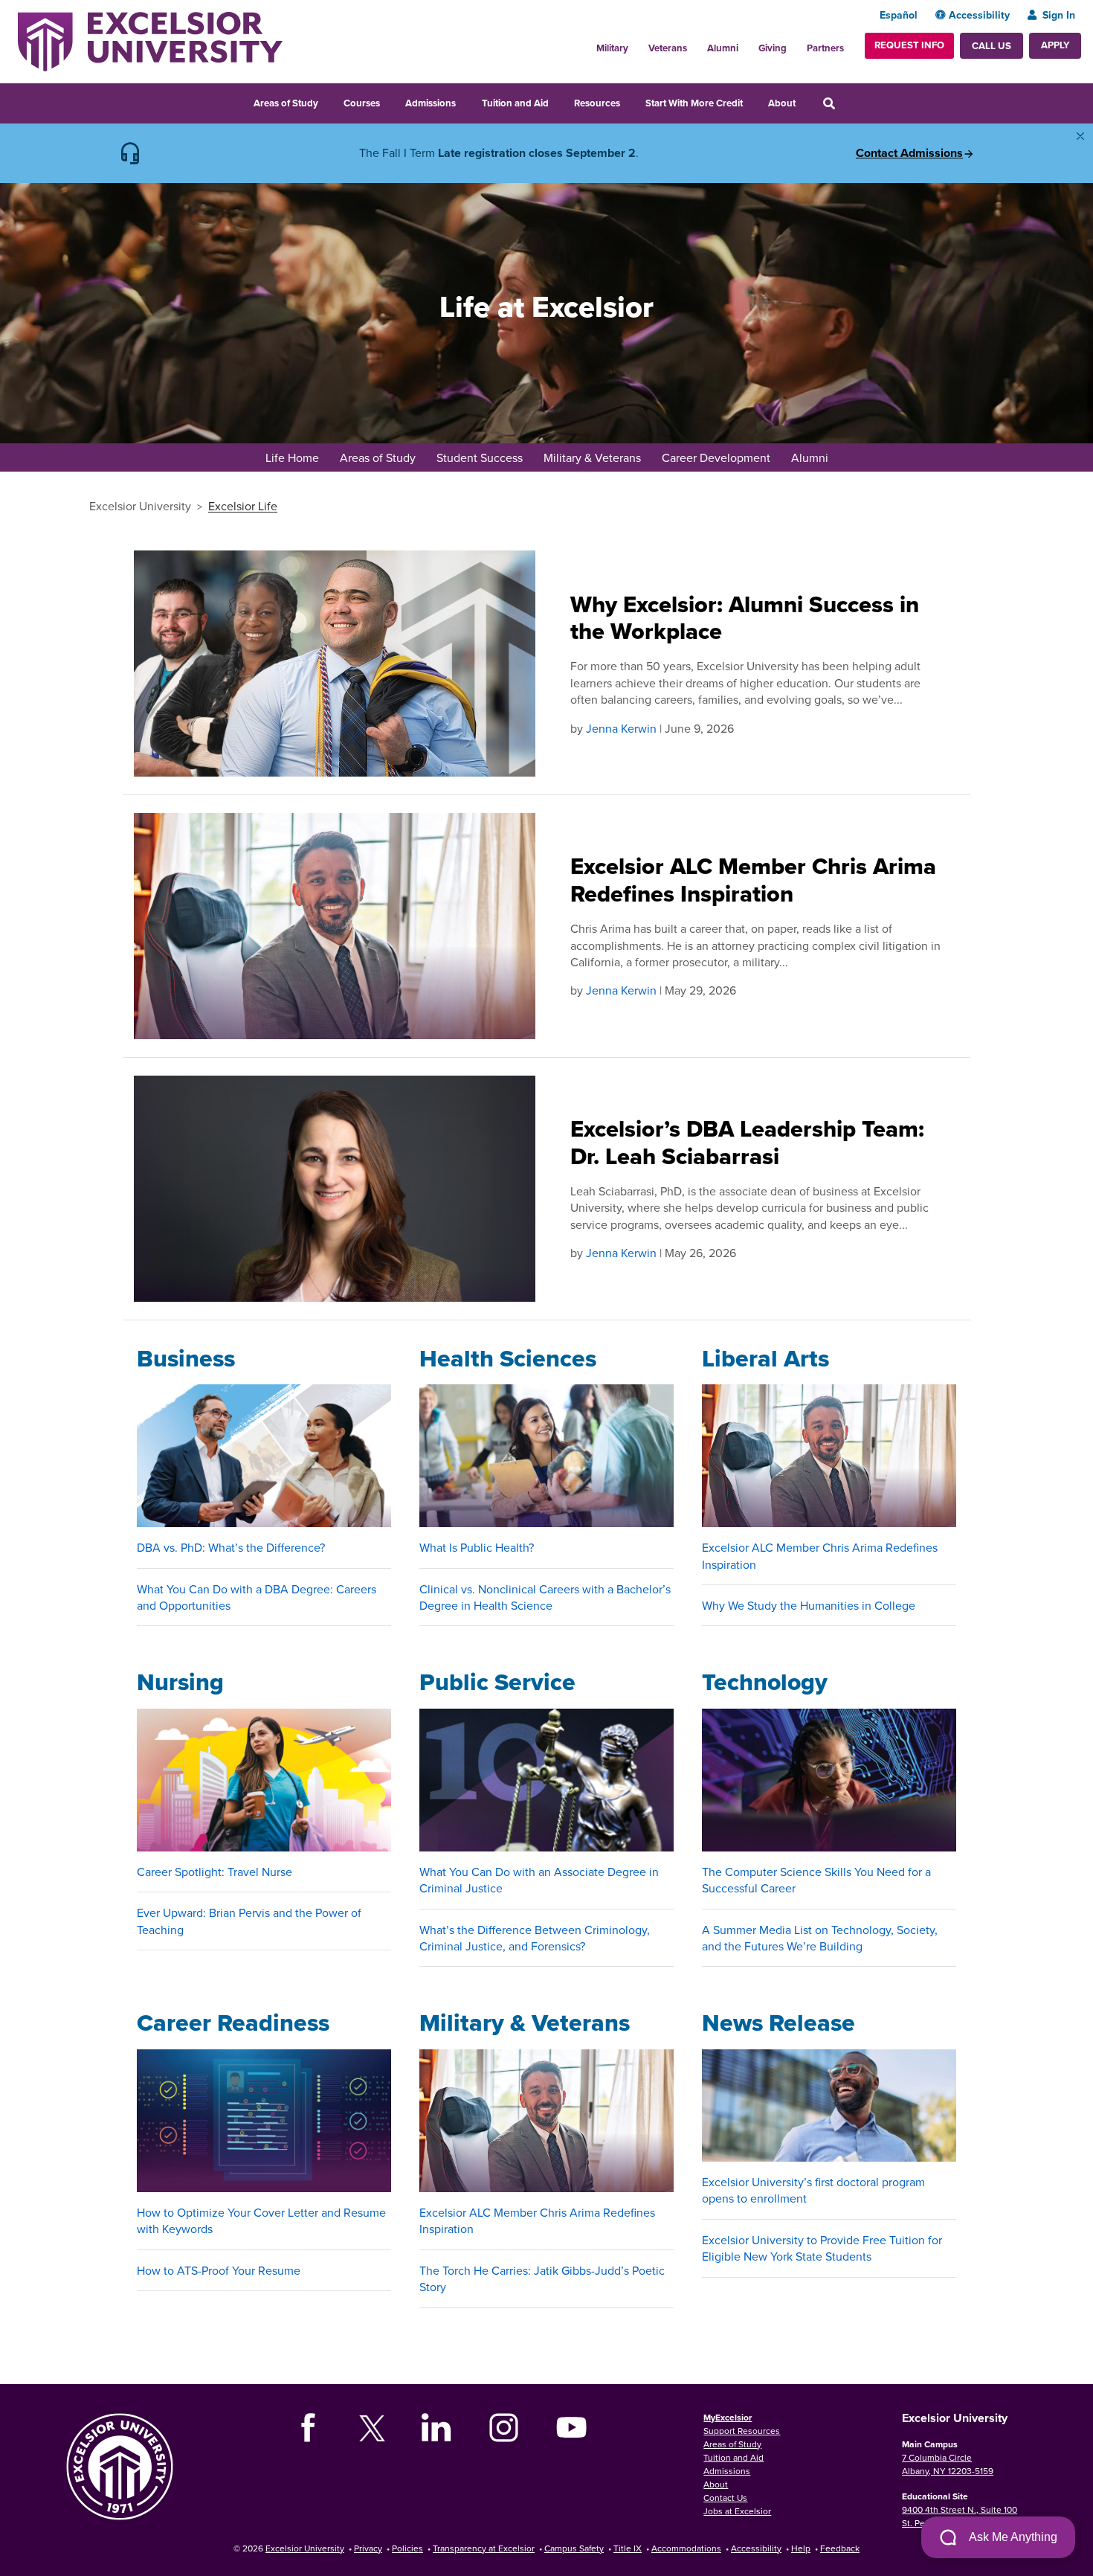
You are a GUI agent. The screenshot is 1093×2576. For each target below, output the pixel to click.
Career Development (716, 457)
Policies (407, 2548)
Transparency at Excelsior (484, 2548)
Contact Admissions (909, 153)
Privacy (368, 2548)
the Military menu (636, 44)
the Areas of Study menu (328, 101)
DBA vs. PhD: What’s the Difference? (231, 1547)
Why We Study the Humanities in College (809, 1605)
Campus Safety (574, 2548)
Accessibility (979, 15)
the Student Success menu (532, 459)
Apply (1055, 45)
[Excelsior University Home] (150, 40)
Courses (362, 103)
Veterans (668, 48)
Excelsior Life (243, 506)
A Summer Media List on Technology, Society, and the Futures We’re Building (820, 1938)
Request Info (909, 45)
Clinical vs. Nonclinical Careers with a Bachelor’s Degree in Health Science (545, 1597)
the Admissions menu (465, 101)
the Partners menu (850, 44)
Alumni (723, 48)
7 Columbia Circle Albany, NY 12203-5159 (948, 2464)
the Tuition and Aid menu (558, 101)
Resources (597, 103)
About (782, 103)
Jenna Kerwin (621, 728)
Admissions (431, 103)
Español (899, 15)
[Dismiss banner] (1080, 136)
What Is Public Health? (477, 1547)
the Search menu (849, 101)
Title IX (628, 2548)
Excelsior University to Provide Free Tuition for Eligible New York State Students (822, 2248)
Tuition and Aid (515, 103)
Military (612, 48)
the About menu (805, 101)
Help (801, 2548)
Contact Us (725, 2498)
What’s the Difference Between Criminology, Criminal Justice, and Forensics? (535, 1938)
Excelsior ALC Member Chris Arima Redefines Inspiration (753, 880)
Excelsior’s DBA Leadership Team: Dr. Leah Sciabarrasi (747, 1143)
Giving (773, 48)
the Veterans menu (695, 44)
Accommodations (686, 2548)
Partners (825, 48)
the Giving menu (795, 44)
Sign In (1059, 15)
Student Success (480, 457)
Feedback (840, 2548)
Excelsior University (140, 506)
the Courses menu (390, 101)
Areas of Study (286, 103)
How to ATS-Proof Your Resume (219, 2270)
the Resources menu (630, 101)
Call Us (992, 46)
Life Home (292, 457)
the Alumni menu (747, 44)
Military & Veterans (592, 457)
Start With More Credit (694, 103)
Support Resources (742, 2431)
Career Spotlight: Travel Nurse (215, 1872)
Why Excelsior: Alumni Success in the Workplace (745, 618)
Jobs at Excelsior (737, 2511)
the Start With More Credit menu (752, 101)
